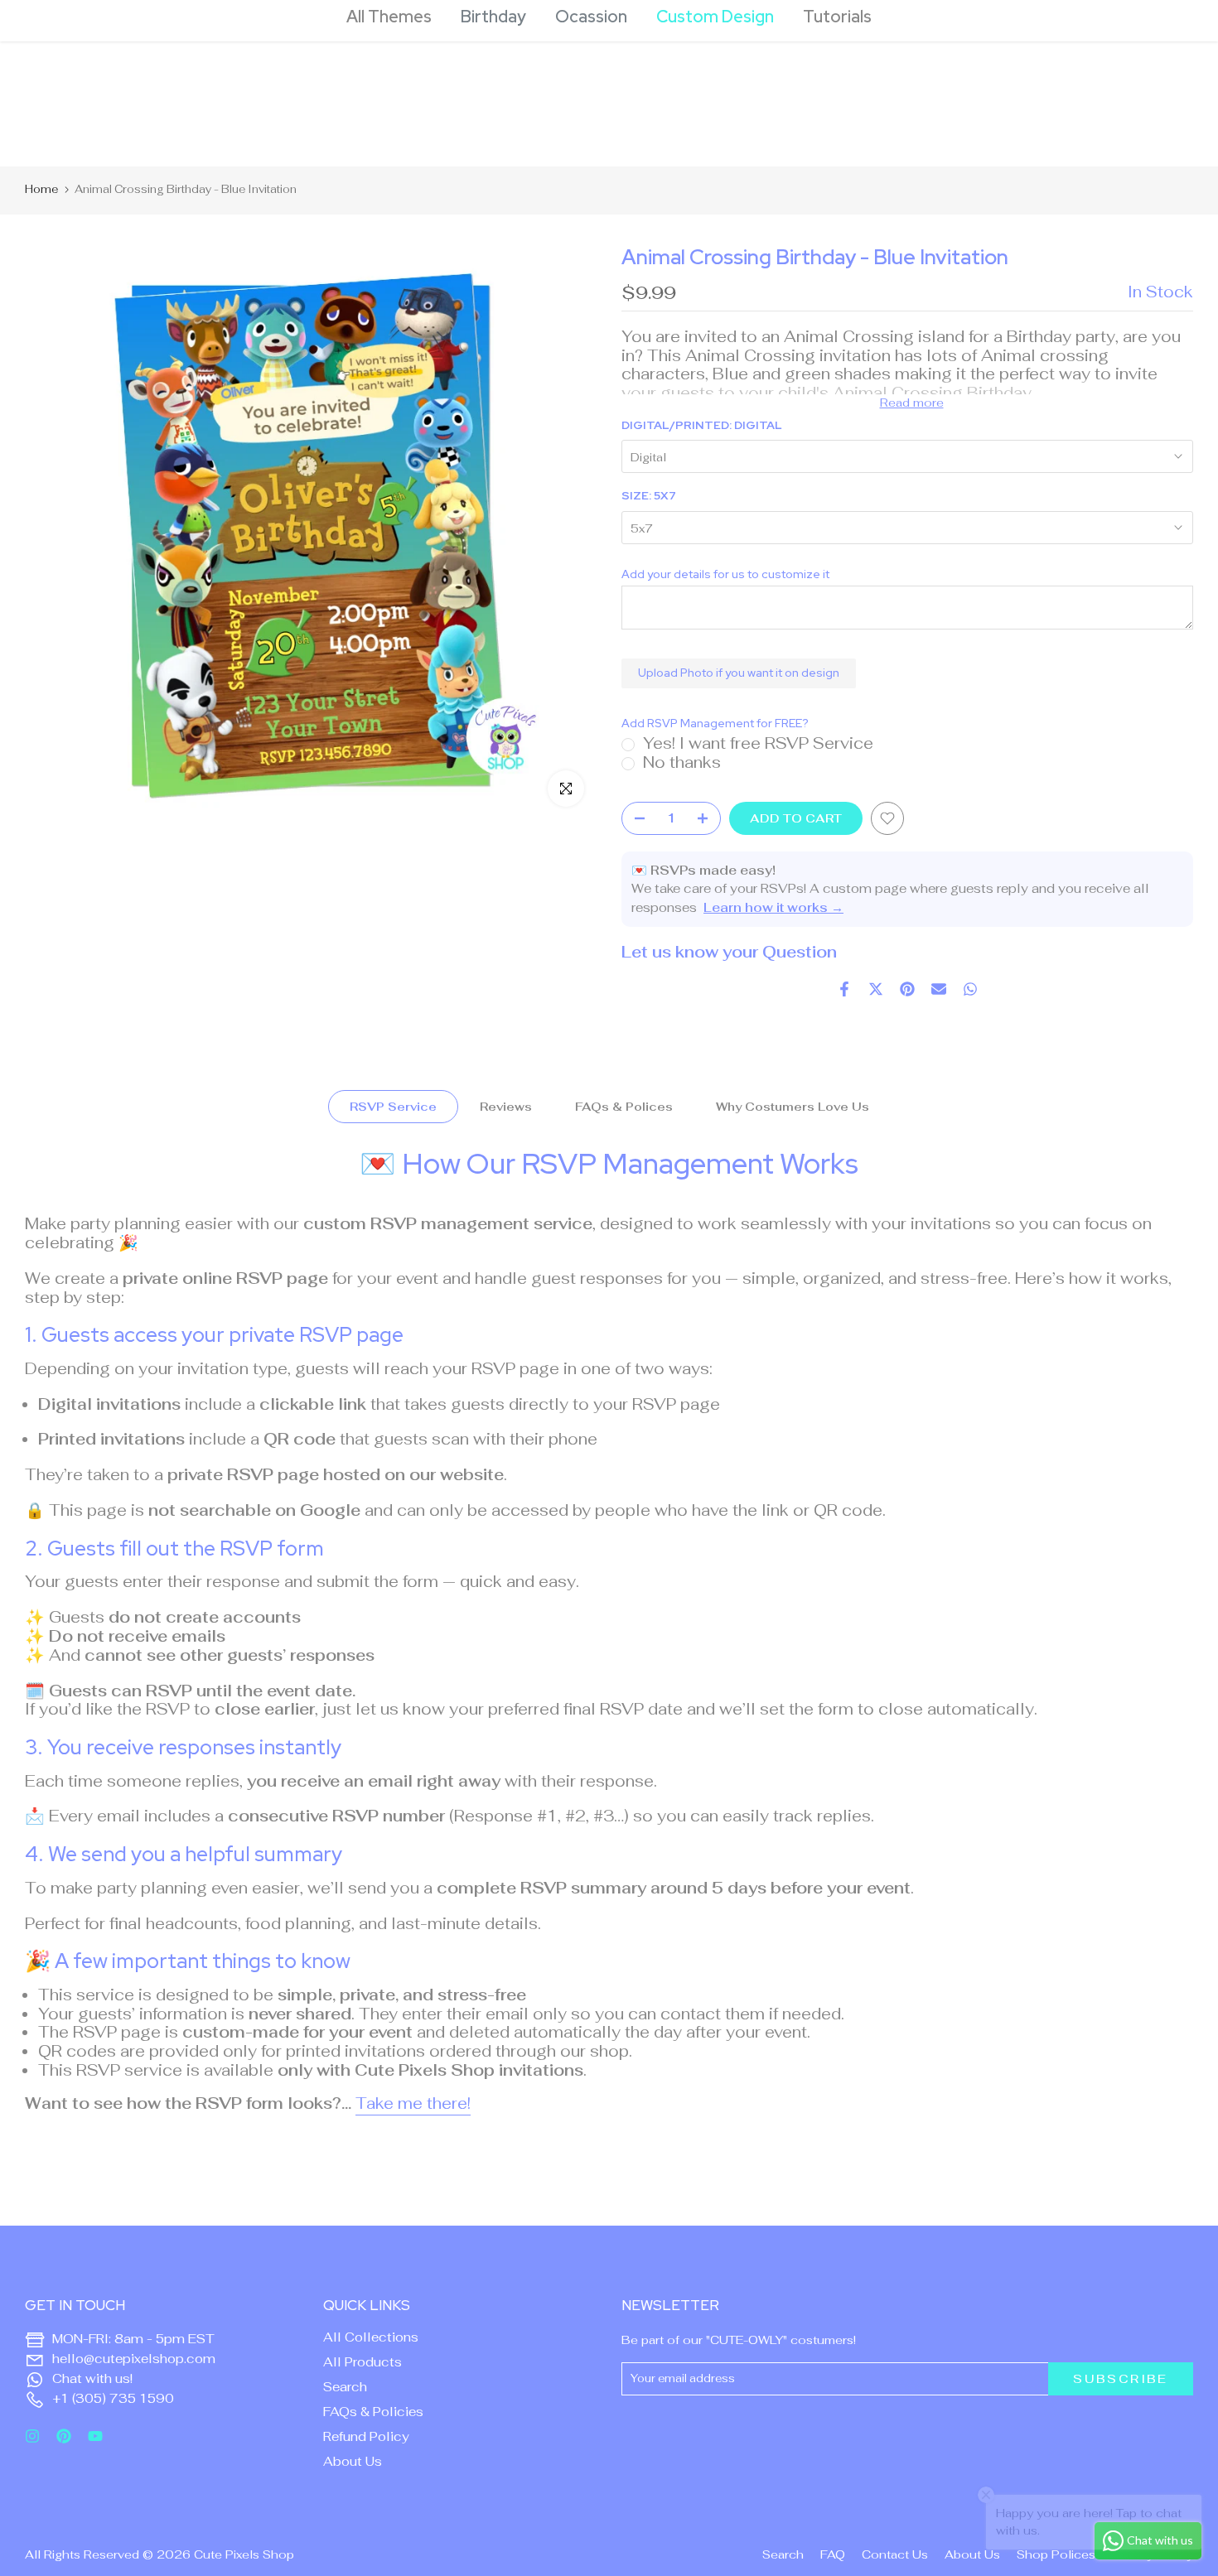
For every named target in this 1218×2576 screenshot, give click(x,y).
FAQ (833, 2554)
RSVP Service (393, 1107)
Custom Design (715, 17)
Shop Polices (1056, 2554)
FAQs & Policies (373, 2412)
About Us (353, 2461)
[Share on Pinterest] (907, 989)
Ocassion (591, 17)
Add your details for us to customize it (725, 574)
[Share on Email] (939, 989)
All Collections (371, 2337)
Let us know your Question (729, 952)
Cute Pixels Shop (244, 2554)
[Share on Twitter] (876, 989)
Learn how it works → (773, 907)
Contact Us (895, 2554)
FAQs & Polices (624, 1107)
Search (345, 2387)
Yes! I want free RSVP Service (758, 743)
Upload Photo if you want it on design (739, 673)
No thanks (682, 762)
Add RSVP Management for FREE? (715, 724)
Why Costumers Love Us (793, 1107)
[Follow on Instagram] (32, 2436)
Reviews (506, 1107)
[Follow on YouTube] (95, 2436)
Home (41, 189)
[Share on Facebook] (844, 989)
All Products (362, 2362)
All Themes (389, 17)
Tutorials (837, 17)
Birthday (493, 17)
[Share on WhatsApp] (970, 989)
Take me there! (413, 2103)
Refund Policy (366, 2436)
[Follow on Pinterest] (64, 2436)
